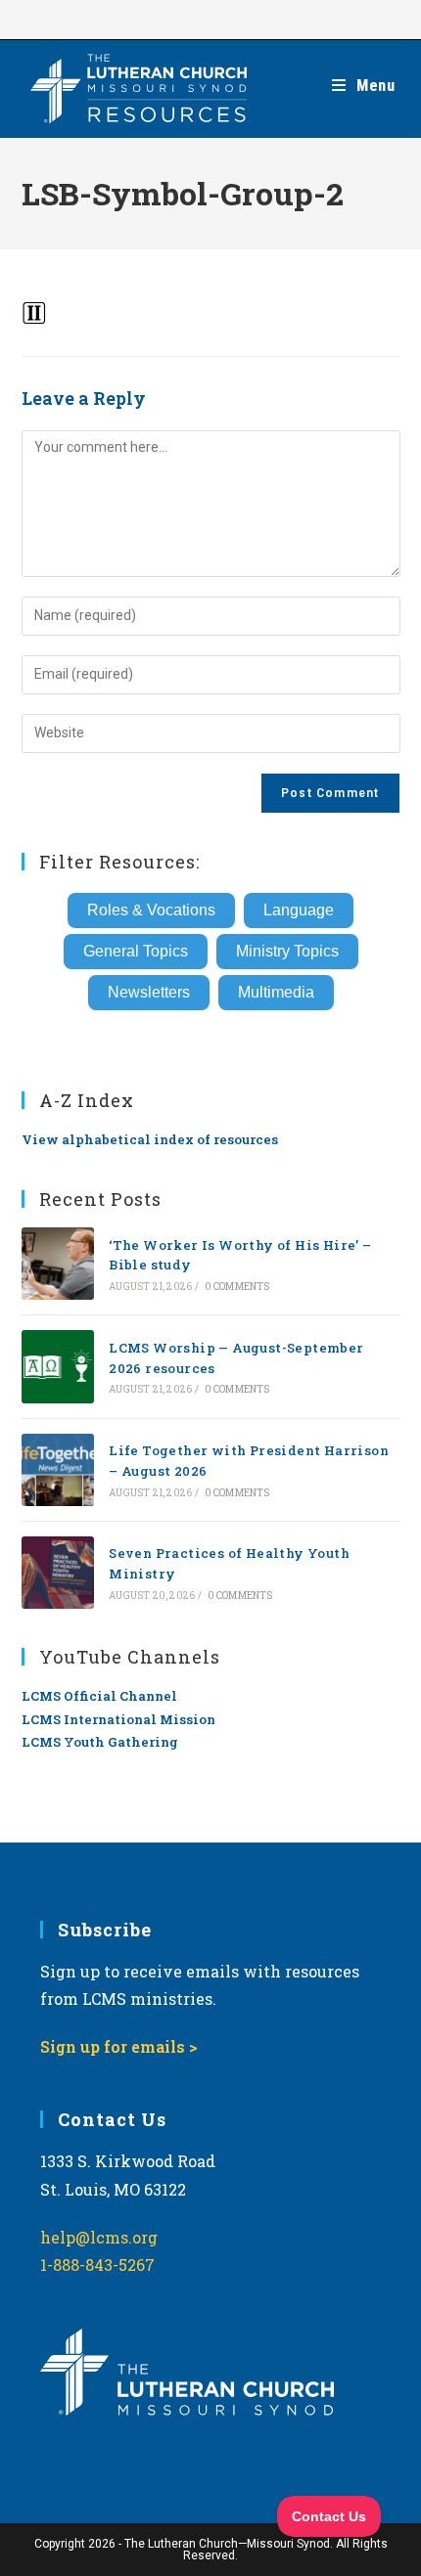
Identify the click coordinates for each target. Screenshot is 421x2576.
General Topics (136, 951)
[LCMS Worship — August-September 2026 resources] (58, 1366)
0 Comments (237, 1287)
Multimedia (276, 992)
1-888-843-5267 (97, 2265)
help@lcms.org (99, 2237)
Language (299, 910)
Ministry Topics (287, 951)
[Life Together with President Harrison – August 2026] (58, 1470)
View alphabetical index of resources (150, 1139)
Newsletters (149, 992)
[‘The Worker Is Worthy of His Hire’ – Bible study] (58, 1264)
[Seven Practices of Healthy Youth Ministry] (58, 1573)
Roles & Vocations (151, 910)
